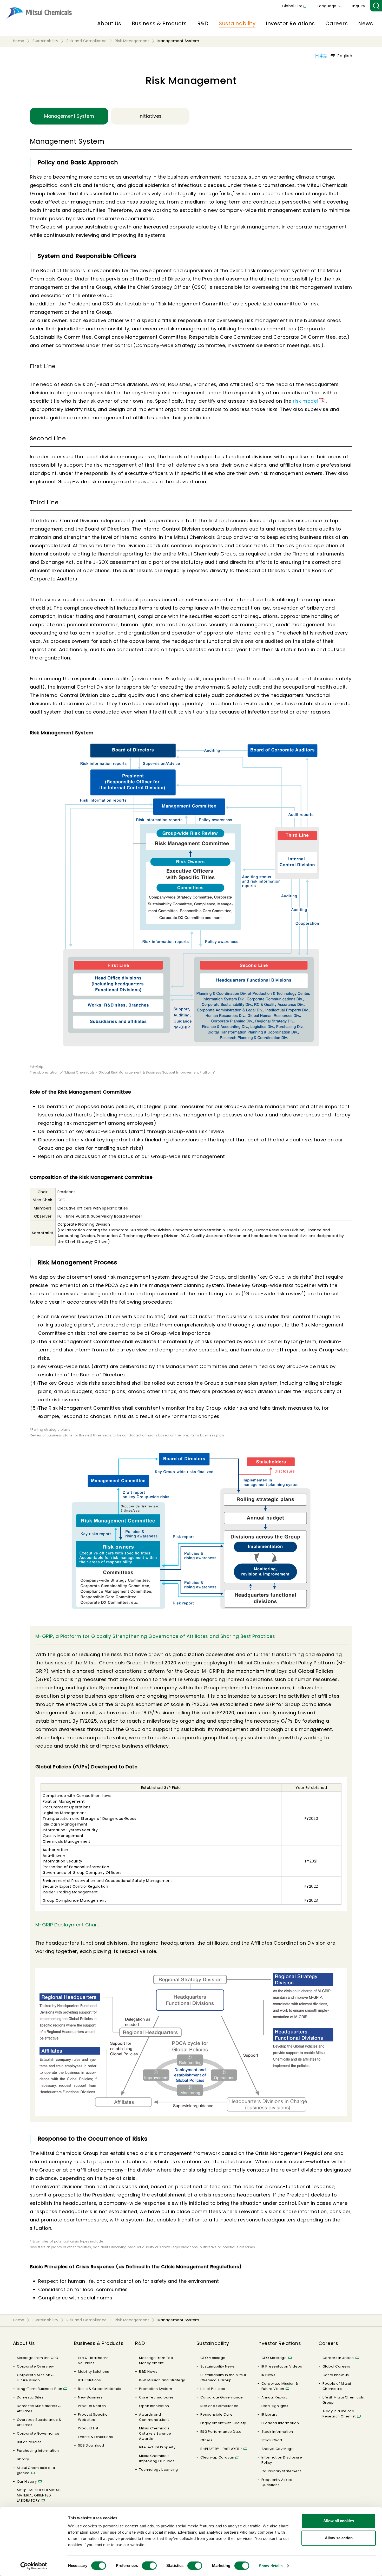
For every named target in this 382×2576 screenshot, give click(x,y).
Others (206, 2440)
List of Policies (29, 2442)
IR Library (269, 2414)
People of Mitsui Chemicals (337, 2386)
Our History (27, 2482)
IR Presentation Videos (282, 2366)
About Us (109, 23)
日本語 (321, 56)
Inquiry (359, 6)
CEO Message (213, 2358)
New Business (90, 2397)
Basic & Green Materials (100, 2389)
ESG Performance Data (221, 2432)
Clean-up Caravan (217, 2457)
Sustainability (237, 23)
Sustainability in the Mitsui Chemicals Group (223, 2378)
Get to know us (336, 2375)
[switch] (149, 2566)
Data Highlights (275, 2406)
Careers (337, 23)
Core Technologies (156, 2397)
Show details (271, 2566)
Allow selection (339, 2538)
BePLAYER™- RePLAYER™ (221, 2449)
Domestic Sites (30, 2397)
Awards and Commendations (154, 2417)
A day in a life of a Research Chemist (339, 2414)
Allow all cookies (339, 2521)
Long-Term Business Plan (39, 2389)
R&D (203, 23)
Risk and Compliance (219, 2406)
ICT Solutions (89, 2380)
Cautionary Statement (281, 2471)
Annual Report (274, 2397)
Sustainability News (218, 2366)
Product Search (92, 2406)
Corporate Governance (38, 2433)
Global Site (292, 6)
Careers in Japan (338, 2358)
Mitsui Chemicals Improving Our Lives (157, 2458)
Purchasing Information (38, 2451)
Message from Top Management (156, 2360)
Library (23, 2459)
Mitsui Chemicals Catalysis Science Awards (155, 2433)
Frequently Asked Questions (277, 2482)
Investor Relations (290, 23)
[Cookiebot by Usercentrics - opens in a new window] (34, 2566)
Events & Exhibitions (95, 2437)
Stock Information (277, 2432)
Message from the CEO (38, 2358)
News (365, 23)
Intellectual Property (157, 2447)
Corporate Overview (35, 2366)
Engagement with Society (223, 2423)
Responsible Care (217, 2414)
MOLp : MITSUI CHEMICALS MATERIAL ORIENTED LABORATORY (39, 2495)
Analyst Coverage (278, 2449)
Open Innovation (154, 2406)
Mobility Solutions (94, 2372)
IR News (268, 2375)
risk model (305, 401)
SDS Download (91, 2445)
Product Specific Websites (93, 2417)
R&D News (148, 2372)
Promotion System (156, 2389)
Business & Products (159, 23)
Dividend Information (280, 2423)
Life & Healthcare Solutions (93, 2360)
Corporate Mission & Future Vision (35, 2378)
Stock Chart (272, 2440)
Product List (88, 2428)
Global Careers (336, 2366)
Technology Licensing (159, 2470)
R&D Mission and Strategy (162, 2380)
